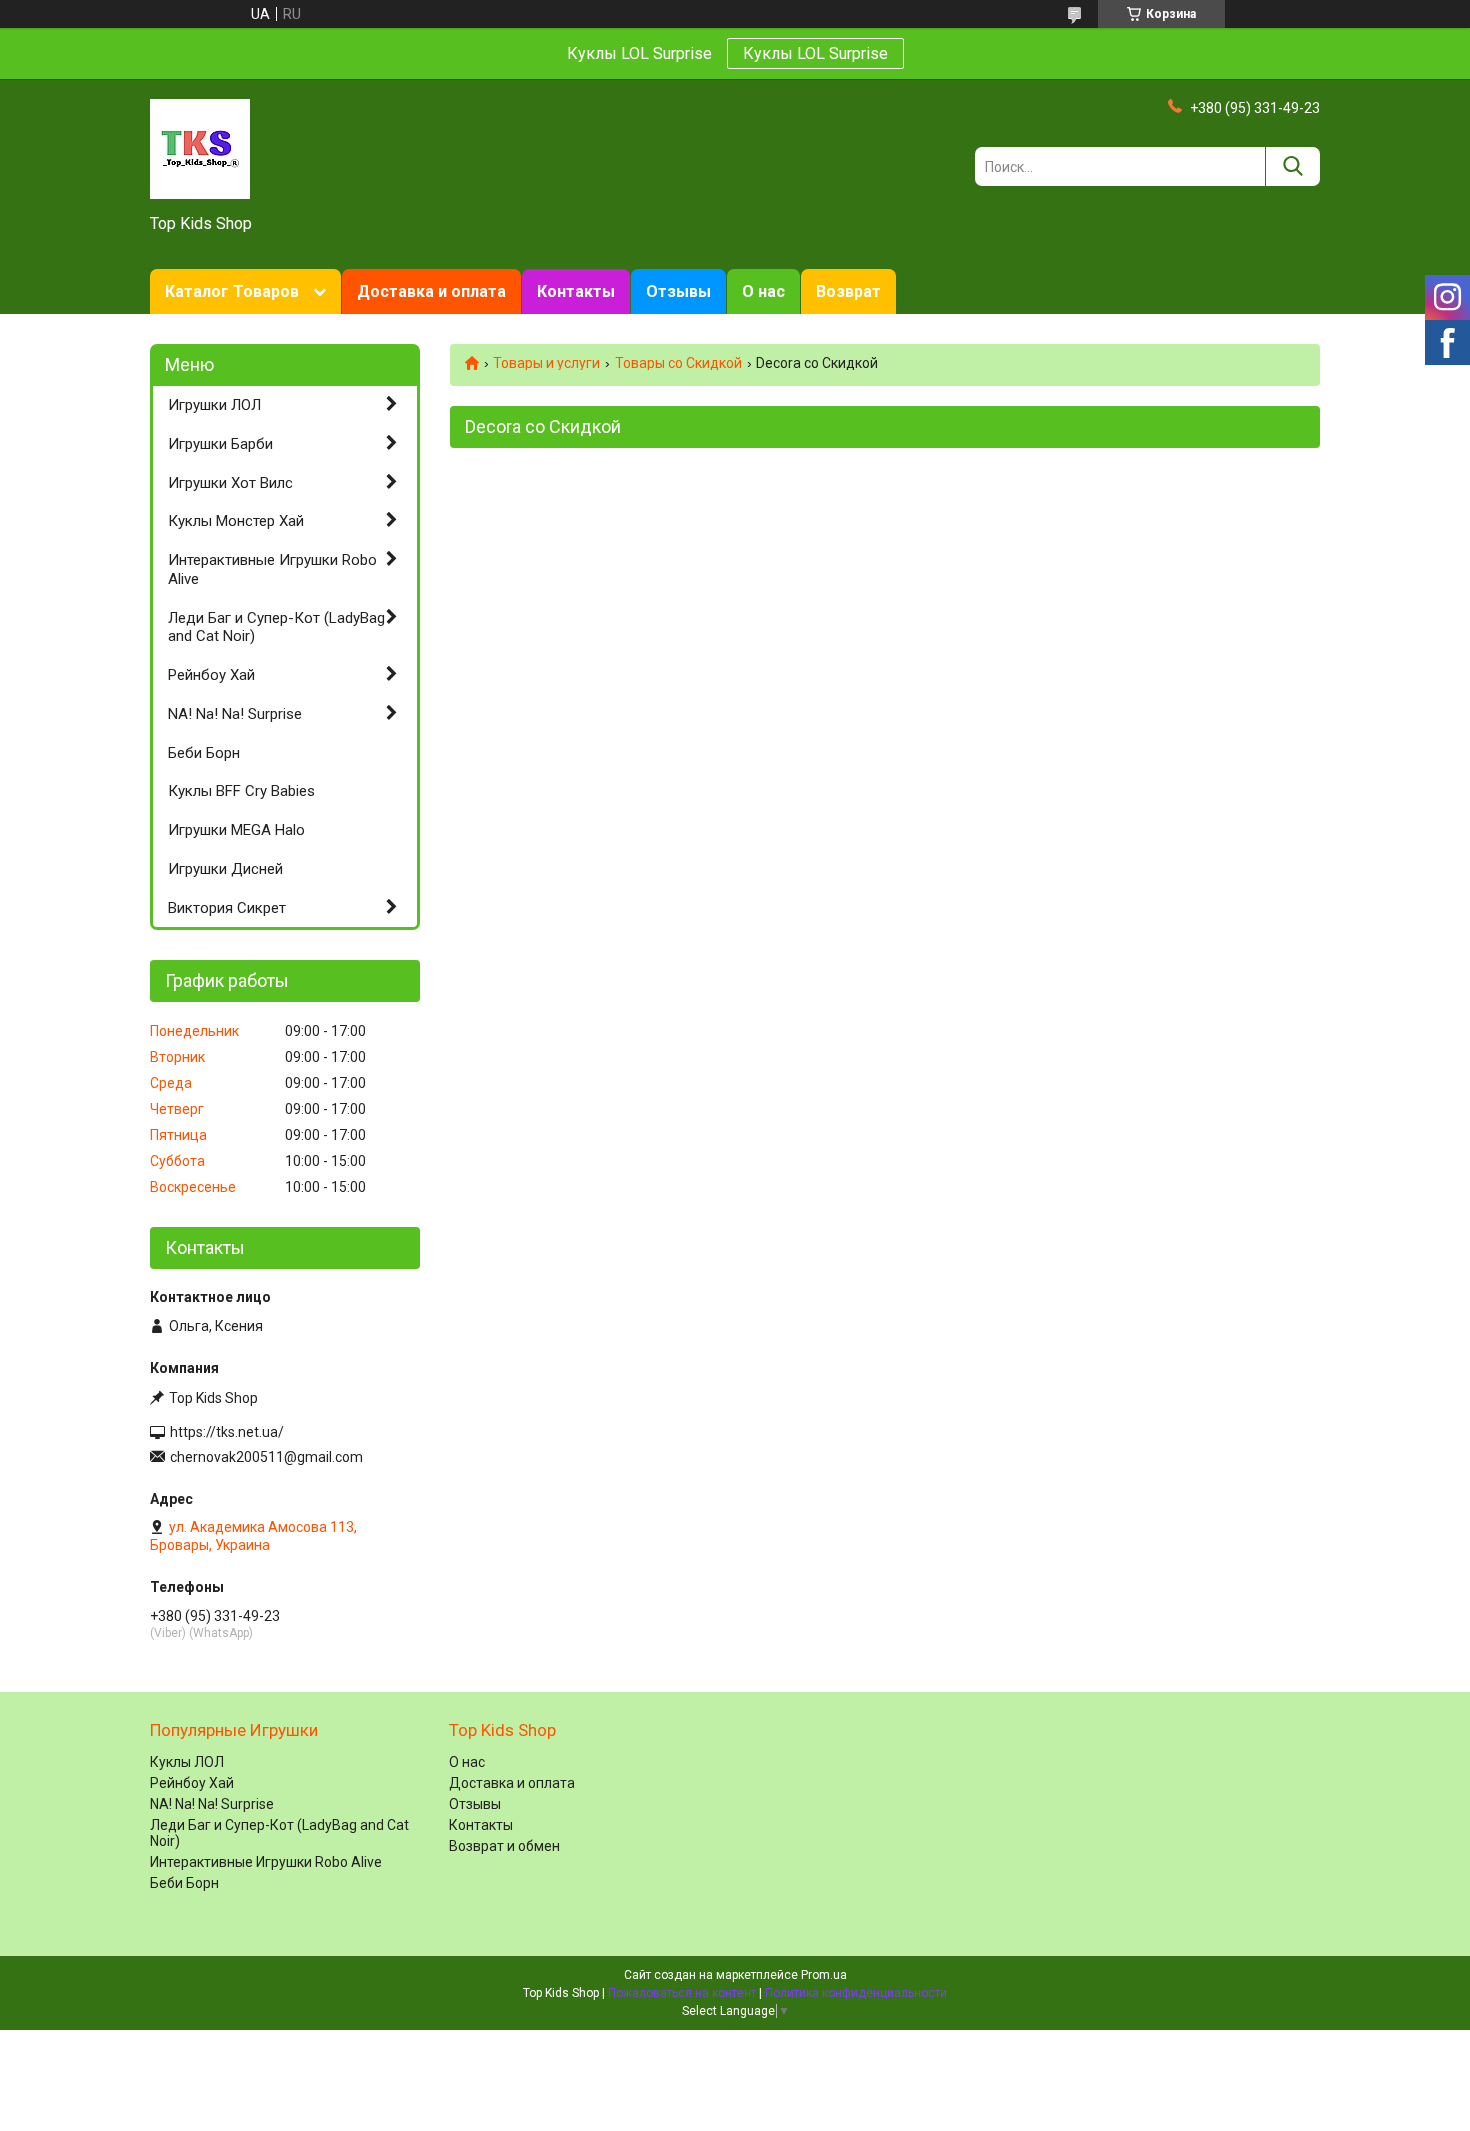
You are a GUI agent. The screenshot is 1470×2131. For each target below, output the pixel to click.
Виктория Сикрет (227, 908)
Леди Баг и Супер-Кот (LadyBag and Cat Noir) (276, 627)
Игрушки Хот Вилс (230, 483)
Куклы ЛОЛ (187, 1762)
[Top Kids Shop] (200, 148)
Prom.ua (824, 1975)
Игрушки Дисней (225, 869)
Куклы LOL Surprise (815, 53)
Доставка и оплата (431, 291)
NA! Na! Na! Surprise (235, 714)
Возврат (848, 291)
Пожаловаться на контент (682, 1993)
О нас (763, 291)
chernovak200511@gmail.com (266, 1457)
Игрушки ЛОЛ (214, 405)
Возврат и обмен (504, 1846)
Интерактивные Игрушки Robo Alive (272, 569)
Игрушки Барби (220, 444)
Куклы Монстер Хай (236, 521)
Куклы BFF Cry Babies (241, 791)
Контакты (576, 291)
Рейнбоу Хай (211, 675)
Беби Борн (204, 753)
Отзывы (678, 291)
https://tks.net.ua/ (227, 1432)
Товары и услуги (546, 363)
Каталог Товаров (232, 291)
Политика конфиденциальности (856, 1993)
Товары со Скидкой (678, 363)
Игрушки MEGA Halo (236, 830)
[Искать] (1292, 166)
